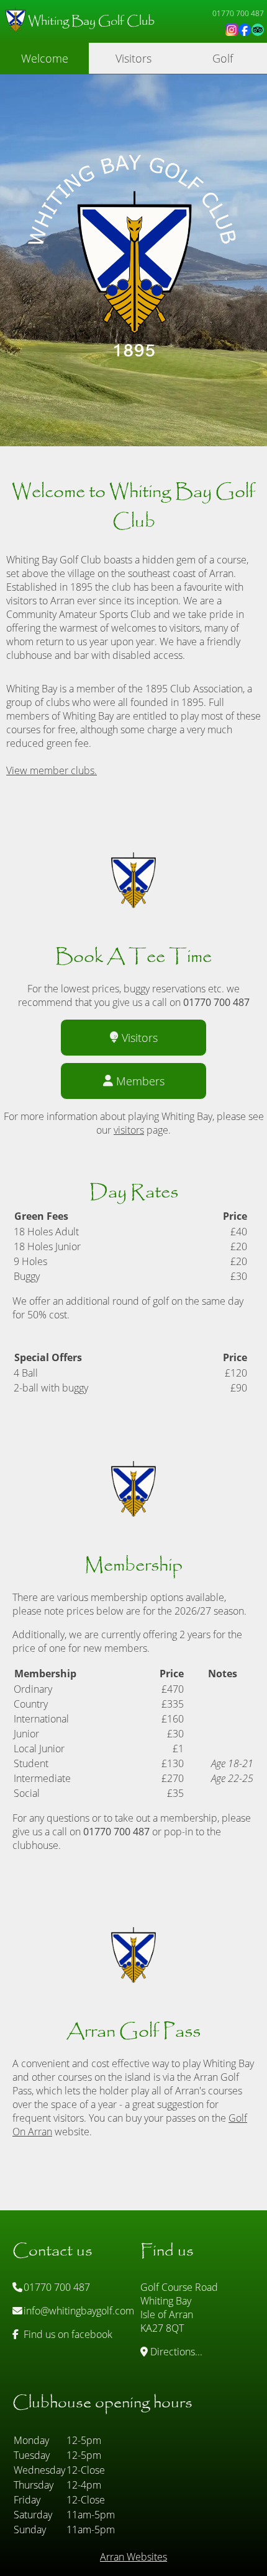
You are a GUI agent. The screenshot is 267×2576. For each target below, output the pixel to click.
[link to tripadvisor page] (258, 30)
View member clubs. (52, 770)
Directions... (175, 2352)
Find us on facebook (67, 2334)
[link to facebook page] (245, 30)
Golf (223, 58)
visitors (129, 1130)
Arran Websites (133, 2557)
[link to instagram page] (232, 30)
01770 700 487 (56, 2287)
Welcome (45, 58)
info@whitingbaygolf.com (78, 2311)
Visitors (133, 58)
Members (140, 1081)
